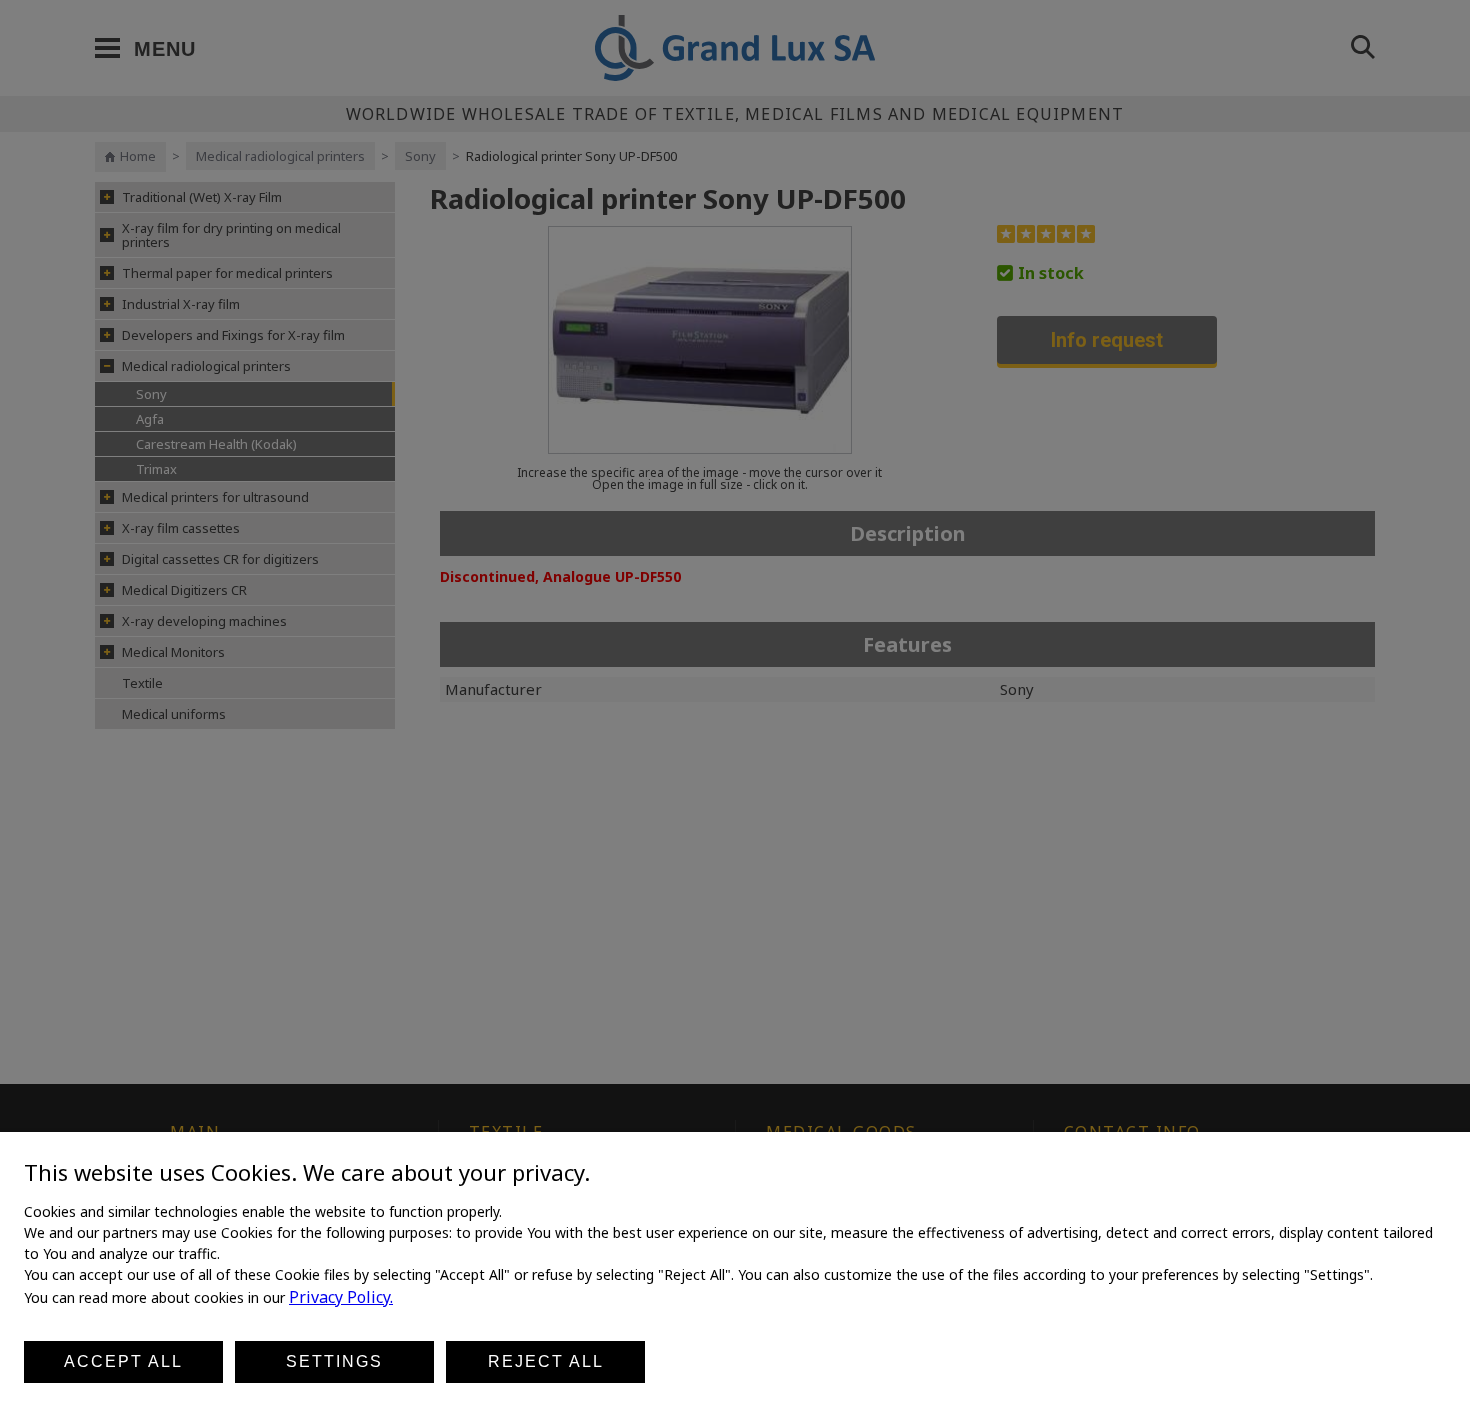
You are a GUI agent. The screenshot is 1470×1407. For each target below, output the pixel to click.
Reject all (546, 1361)
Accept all (123, 1361)
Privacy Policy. (341, 1297)
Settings (334, 1361)
